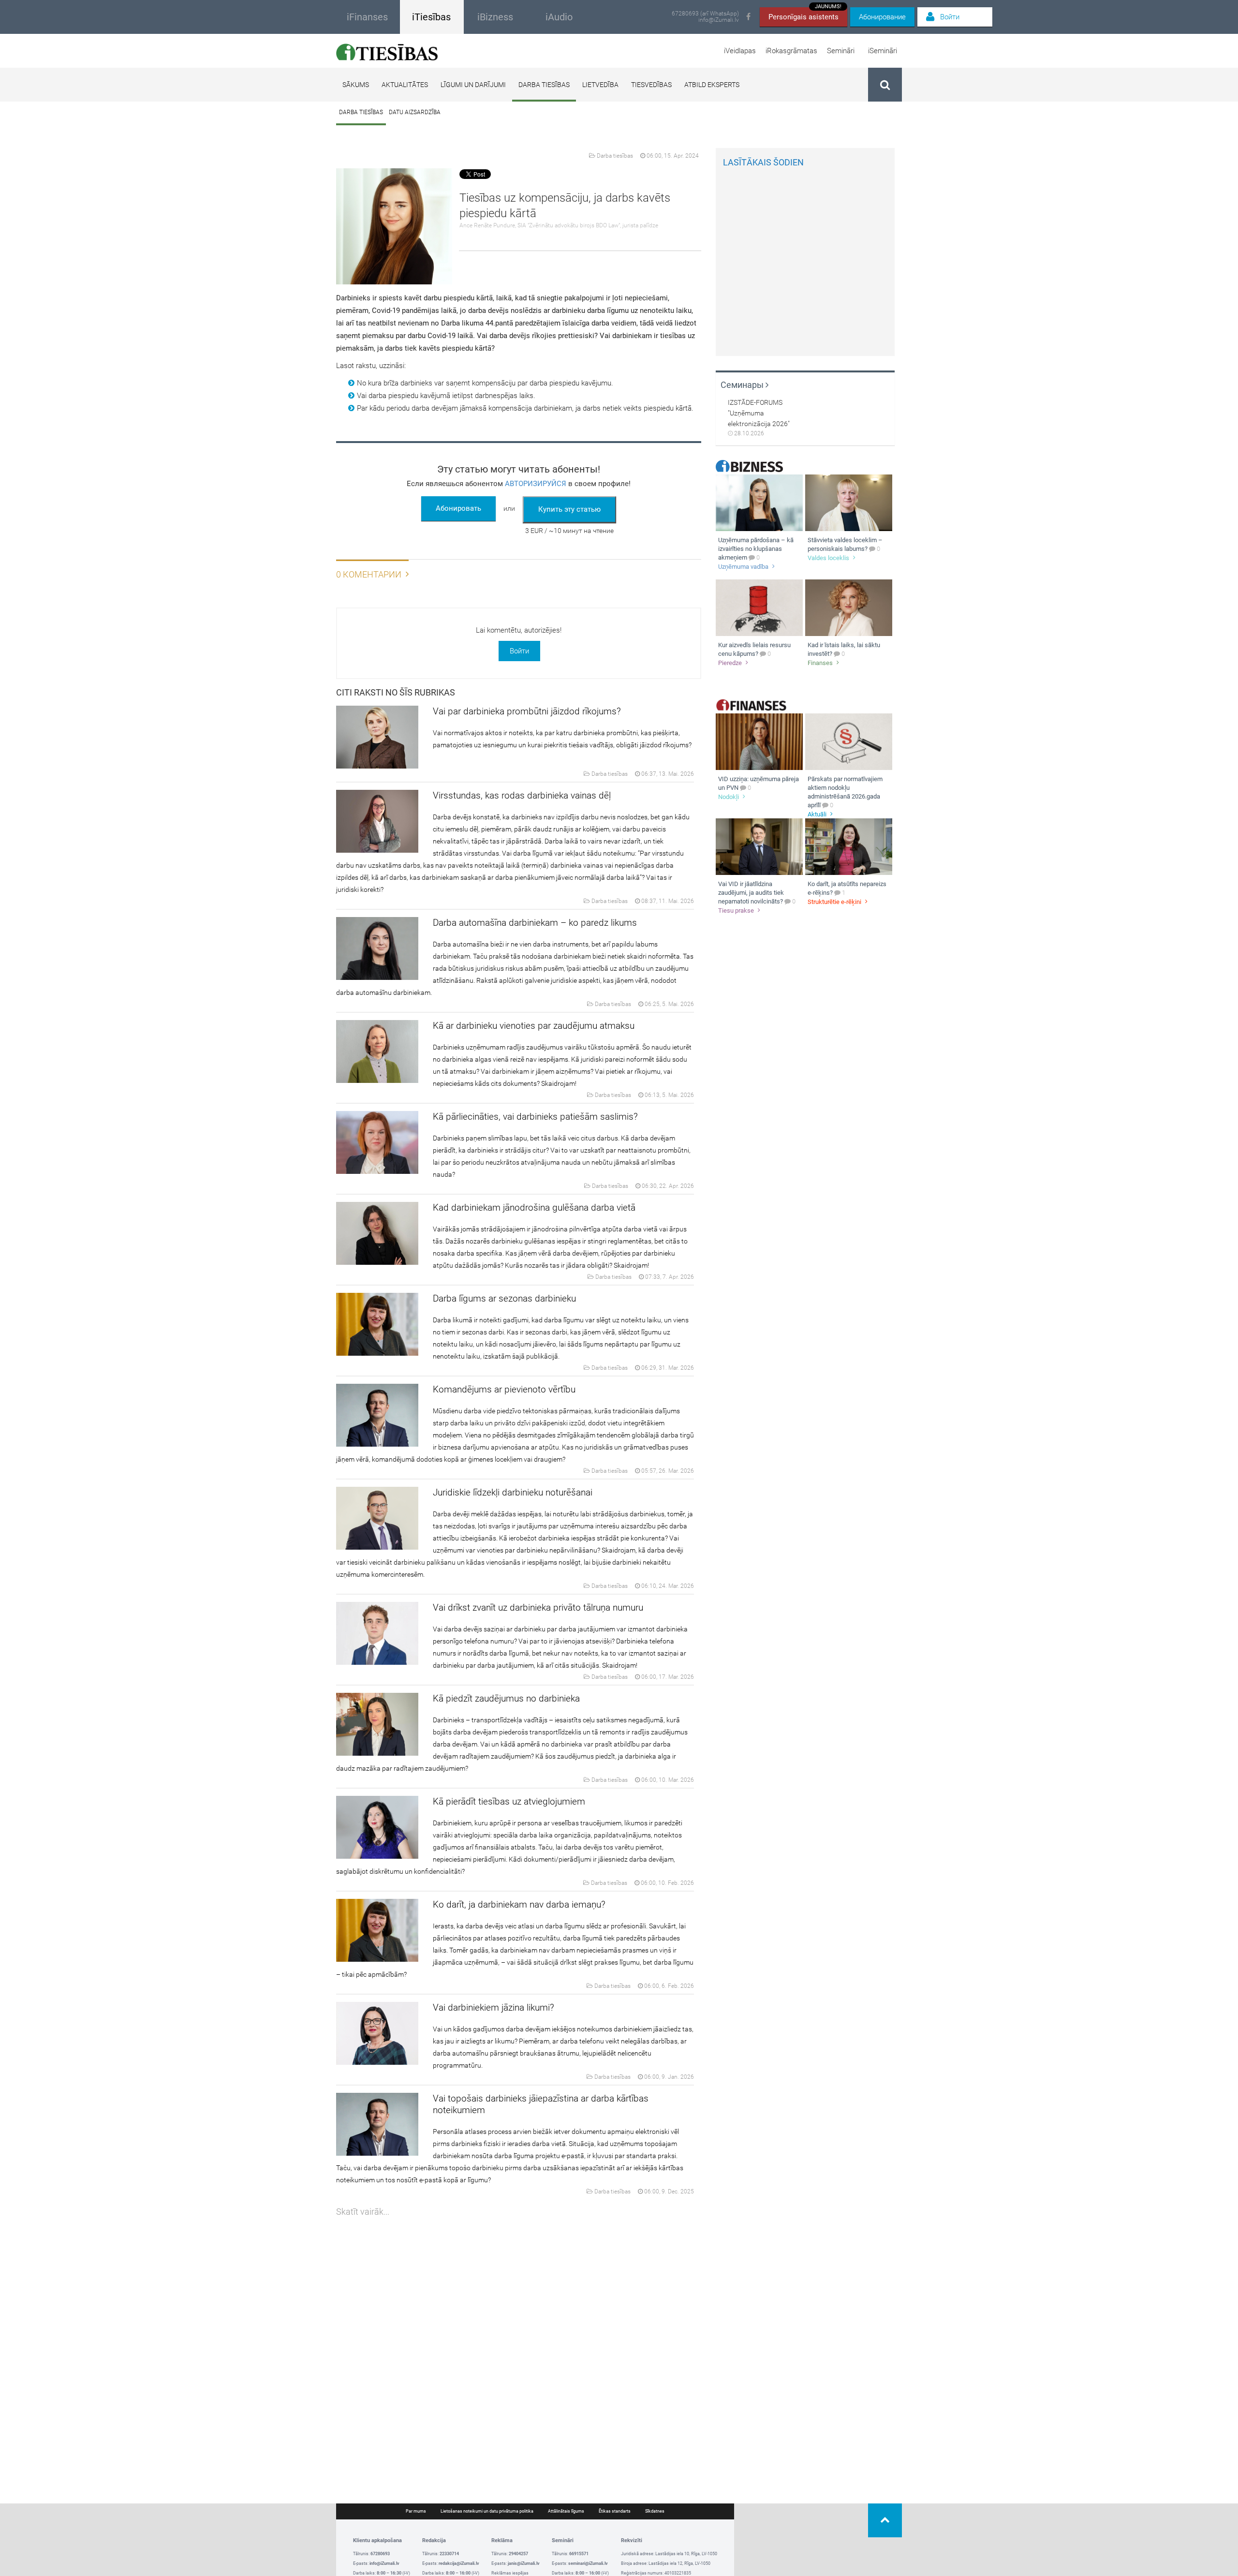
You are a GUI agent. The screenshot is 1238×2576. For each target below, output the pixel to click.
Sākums (356, 85)
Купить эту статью (569, 509)
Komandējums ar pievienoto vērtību (504, 1389)
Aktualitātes (405, 85)
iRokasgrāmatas (791, 51)
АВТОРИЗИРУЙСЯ (536, 484)
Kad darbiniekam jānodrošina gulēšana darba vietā (534, 1207)
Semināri (841, 51)
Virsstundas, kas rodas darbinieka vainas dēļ (522, 795)
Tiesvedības (651, 85)
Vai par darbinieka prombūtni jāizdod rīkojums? (527, 711)
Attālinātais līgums (566, 2511)
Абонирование (882, 17)
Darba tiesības (544, 85)
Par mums (416, 2511)
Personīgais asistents (805, 14)
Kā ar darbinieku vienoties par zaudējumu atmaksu (534, 1026)
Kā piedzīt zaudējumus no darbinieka (506, 1698)
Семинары (743, 385)
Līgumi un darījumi (473, 85)
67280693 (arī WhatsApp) (705, 14)
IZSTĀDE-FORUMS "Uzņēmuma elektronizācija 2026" (759, 413)
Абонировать (458, 508)
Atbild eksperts (712, 85)
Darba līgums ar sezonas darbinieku (504, 1298)
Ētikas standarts (615, 2511)
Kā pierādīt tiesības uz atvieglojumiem (509, 1801)
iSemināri (883, 51)
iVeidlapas (740, 51)
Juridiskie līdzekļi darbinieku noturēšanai (513, 1492)
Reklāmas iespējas (510, 2573)
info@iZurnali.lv (719, 20)
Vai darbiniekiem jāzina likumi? (494, 2007)
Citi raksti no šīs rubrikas (396, 692)
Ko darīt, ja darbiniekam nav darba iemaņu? (519, 1904)
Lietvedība (600, 85)
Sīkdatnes (655, 2511)
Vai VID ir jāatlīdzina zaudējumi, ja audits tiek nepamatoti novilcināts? (751, 893)
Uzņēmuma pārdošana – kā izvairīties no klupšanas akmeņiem (756, 549)
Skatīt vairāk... (363, 2212)
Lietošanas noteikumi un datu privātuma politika (487, 2511)
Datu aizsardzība (415, 112)
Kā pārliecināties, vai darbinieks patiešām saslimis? (535, 1117)
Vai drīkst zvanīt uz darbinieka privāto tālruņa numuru (538, 1607)
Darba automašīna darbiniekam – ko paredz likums (535, 923)
